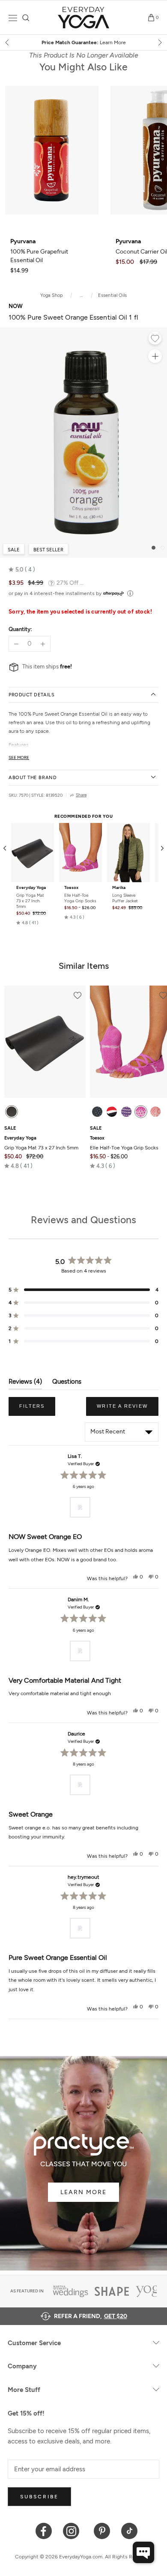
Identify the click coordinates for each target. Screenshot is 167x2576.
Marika (119, 888)
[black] (12, 1112)
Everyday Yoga (31, 888)
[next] (159, 42)
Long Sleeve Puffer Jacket (125, 898)
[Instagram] (73, 2530)
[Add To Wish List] (155, 339)
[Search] (26, 18)
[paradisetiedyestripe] (141, 1112)
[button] (22, 570)
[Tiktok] (130, 2530)
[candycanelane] (112, 1112)
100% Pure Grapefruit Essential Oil (39, 251)
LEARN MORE (83, 2192)
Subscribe (39, 2497)
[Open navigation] (13, 18)
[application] (143, 2552)
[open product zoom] (155, 356)
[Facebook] (44, 2530)
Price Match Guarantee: (84, 42)
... (82, 295)
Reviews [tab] (25, 1383)
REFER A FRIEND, (91, 2316)
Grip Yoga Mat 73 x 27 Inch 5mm (30, 901)
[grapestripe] (126, 1112)
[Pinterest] (102, 2530)
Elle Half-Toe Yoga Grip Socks (80, 898)
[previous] (8, 42)
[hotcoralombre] (155, 1112)
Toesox (71, 888)
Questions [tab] (67, 1383)
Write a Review (128, 1409)
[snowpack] (97, 1112)
